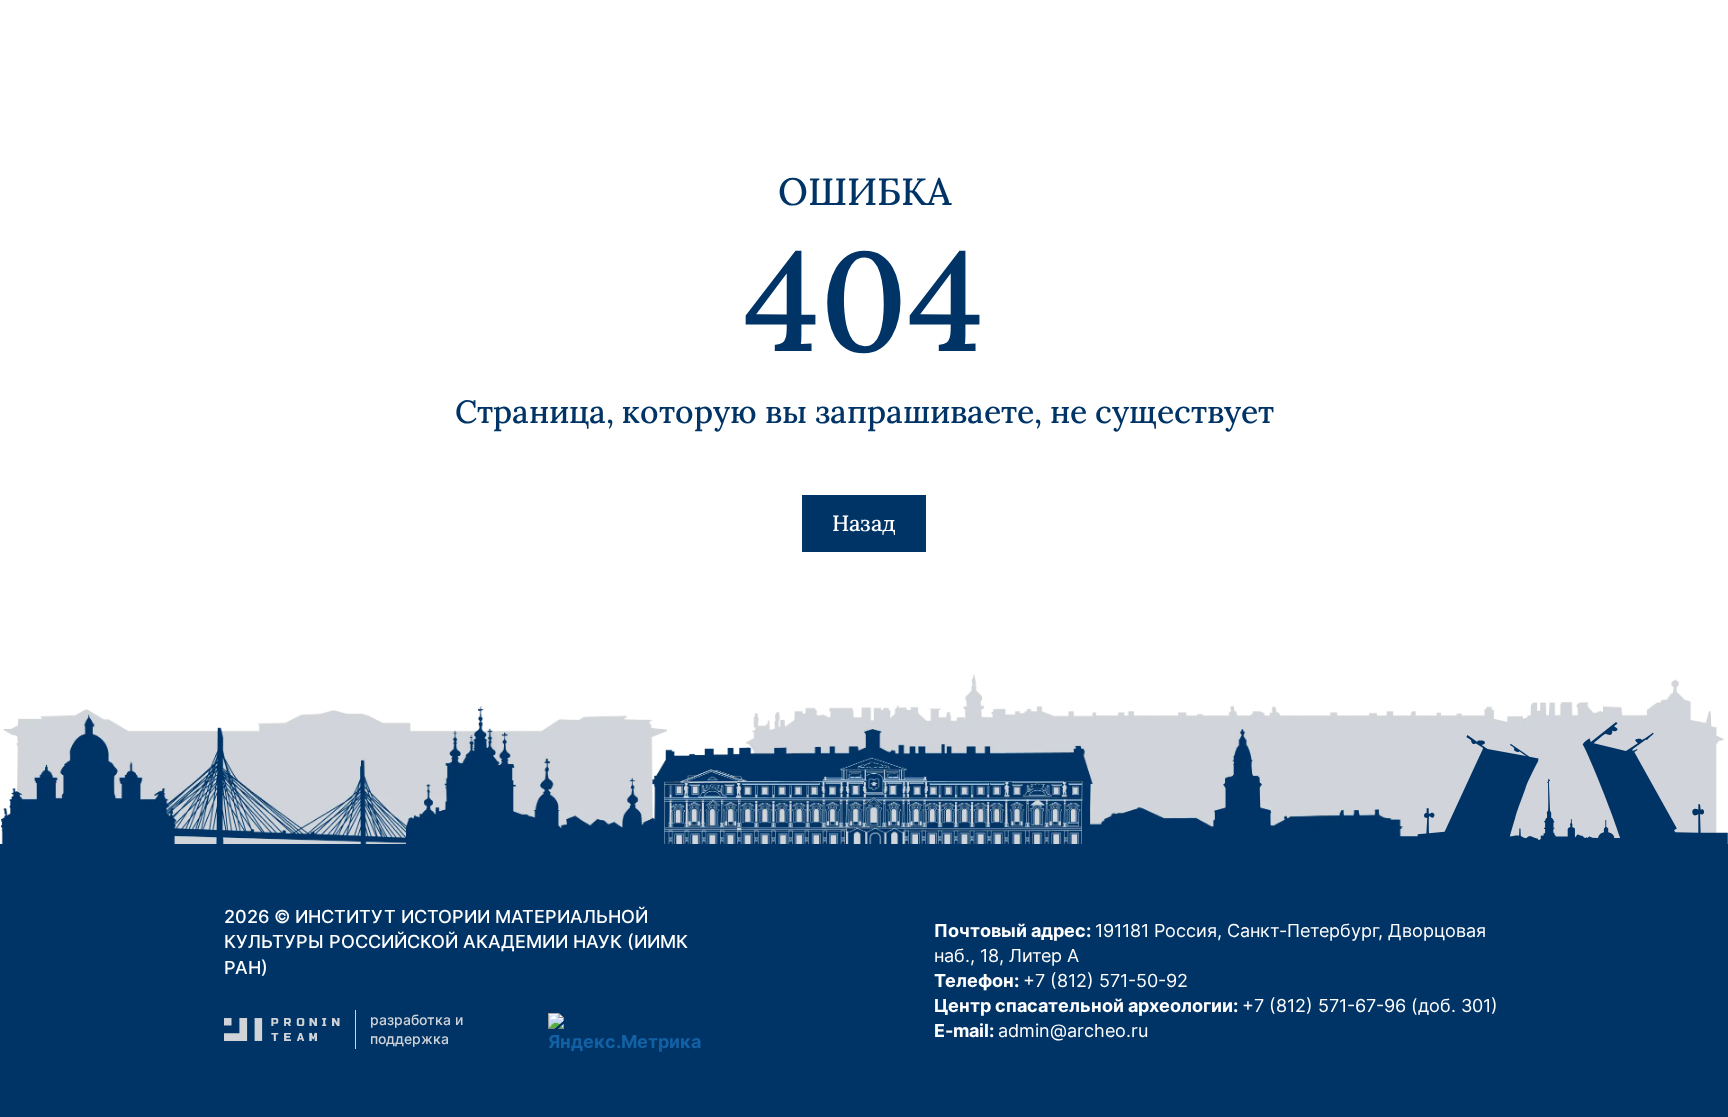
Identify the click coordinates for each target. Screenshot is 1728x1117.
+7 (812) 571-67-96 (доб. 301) (1370, 1005)
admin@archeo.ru (1073, 1030)
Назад (864, 523)
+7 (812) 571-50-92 (1105, 980)
